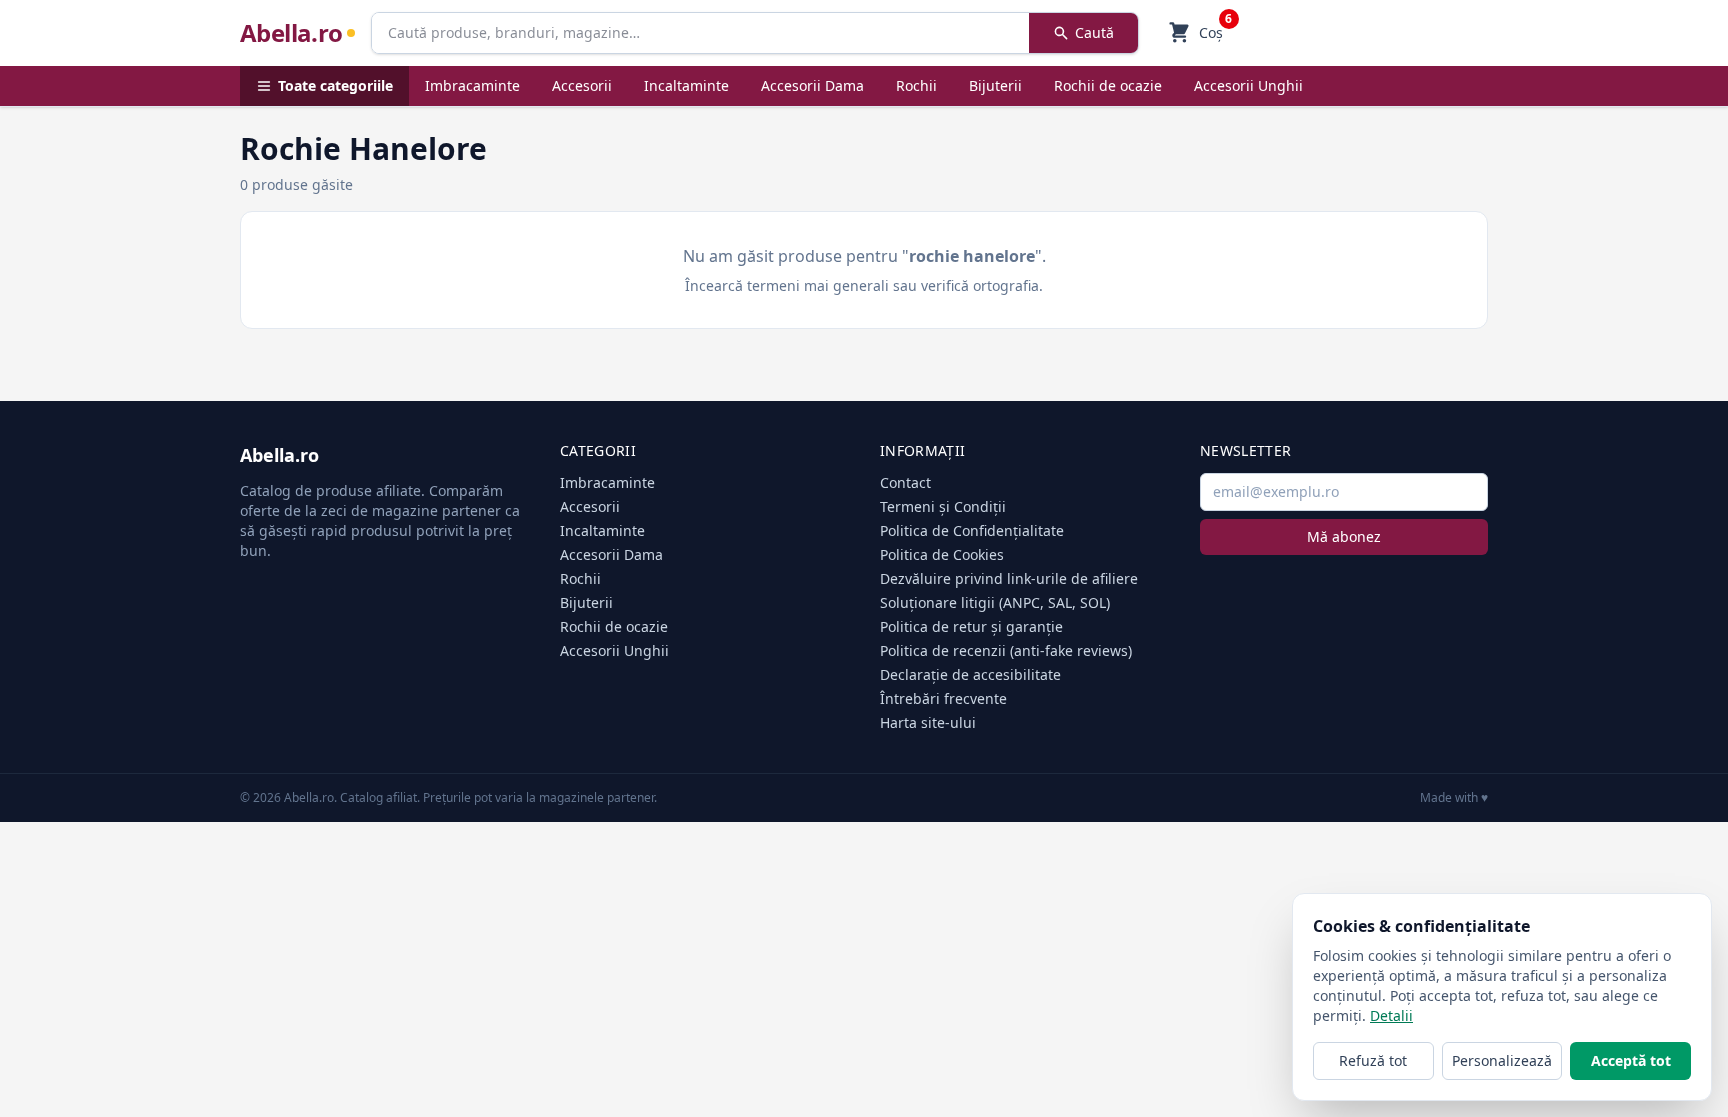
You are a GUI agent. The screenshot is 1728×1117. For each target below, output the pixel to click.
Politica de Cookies (942, 554)
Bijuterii (995, 85)
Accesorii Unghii (1248, 85)
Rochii (916, 85)
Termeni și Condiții (943, 506)
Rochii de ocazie (1108, 85)
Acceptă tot (1631, 1060)
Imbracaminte (472, 85)
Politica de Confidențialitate (972, 530)
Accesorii (582, 85)
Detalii (1391, 1015)
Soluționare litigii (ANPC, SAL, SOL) (995, 602)
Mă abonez (1344, 536)
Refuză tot (1373, 1060)
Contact (905, 482)
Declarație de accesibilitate (970, 674)
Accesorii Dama (812, 85)
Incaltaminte (686, 85)
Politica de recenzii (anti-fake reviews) (1006, 650)
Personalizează (1502, 1060)
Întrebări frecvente (943, 698)
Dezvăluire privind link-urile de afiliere (1009, 578)
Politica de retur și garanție (971, 626)
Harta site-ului (928, 722)
